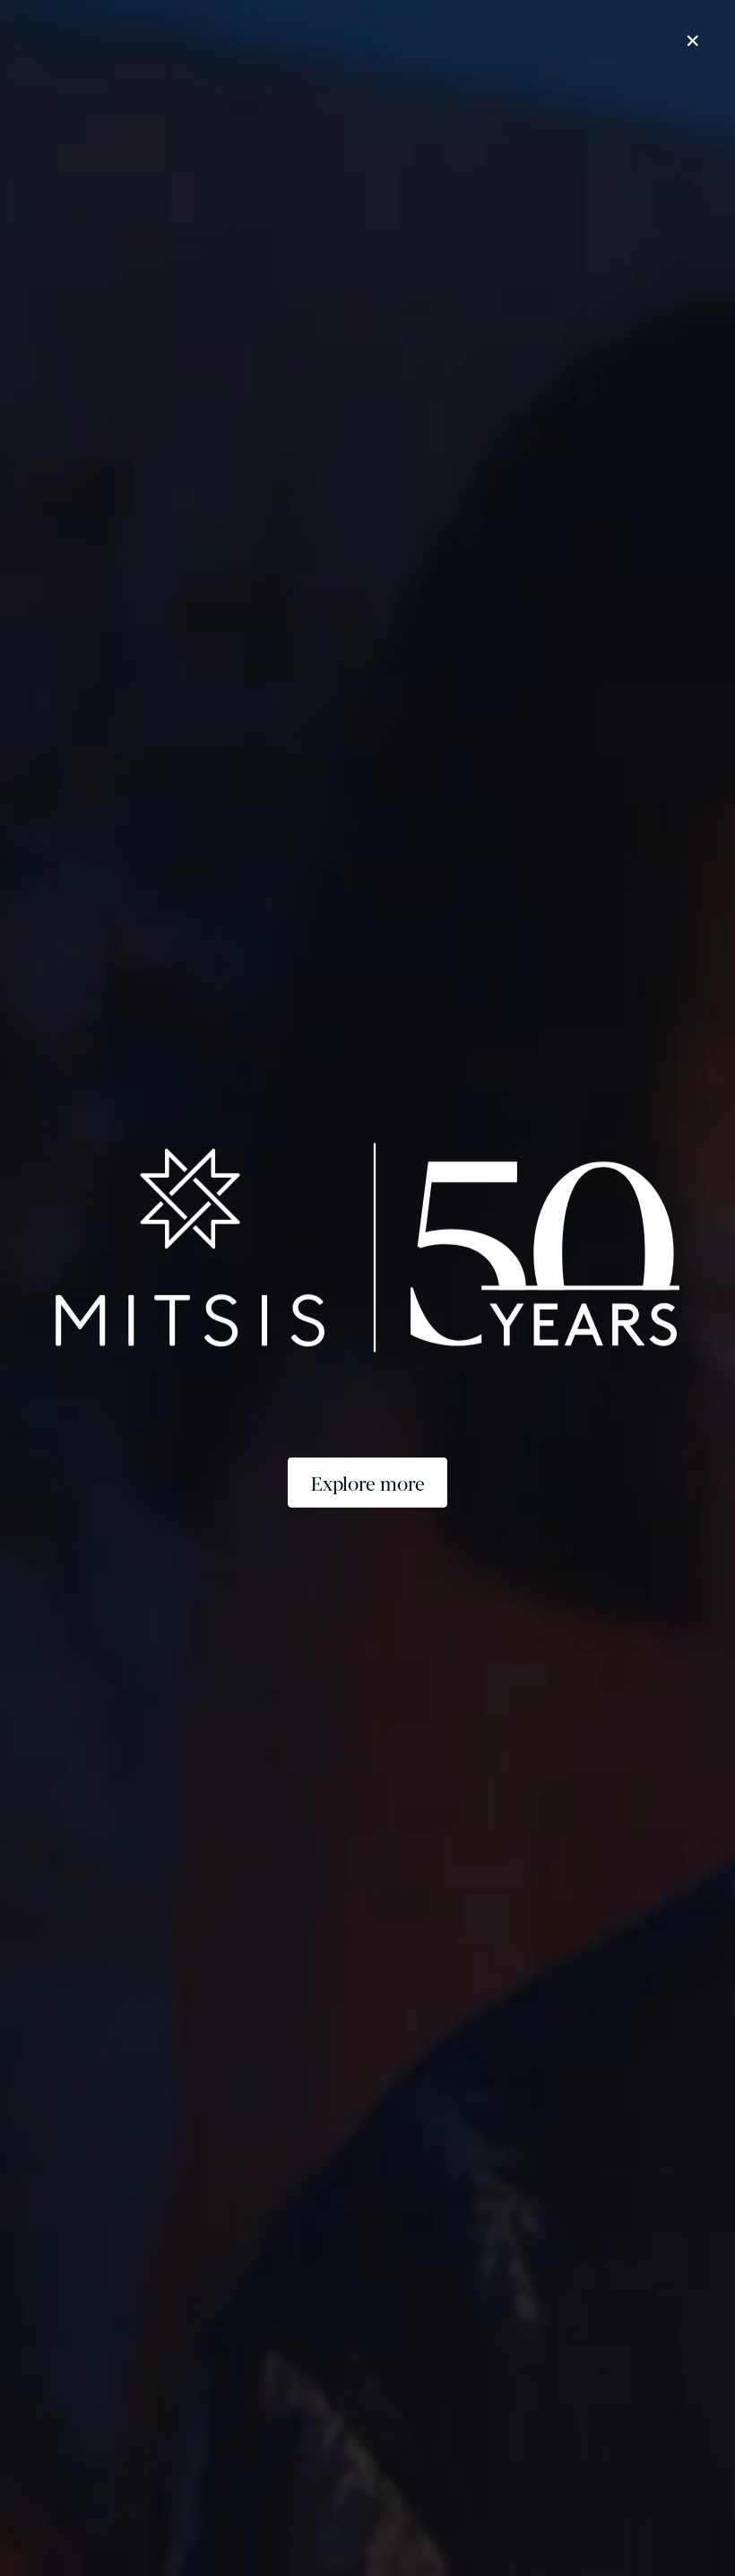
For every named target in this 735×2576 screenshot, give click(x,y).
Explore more (368, 1483)
